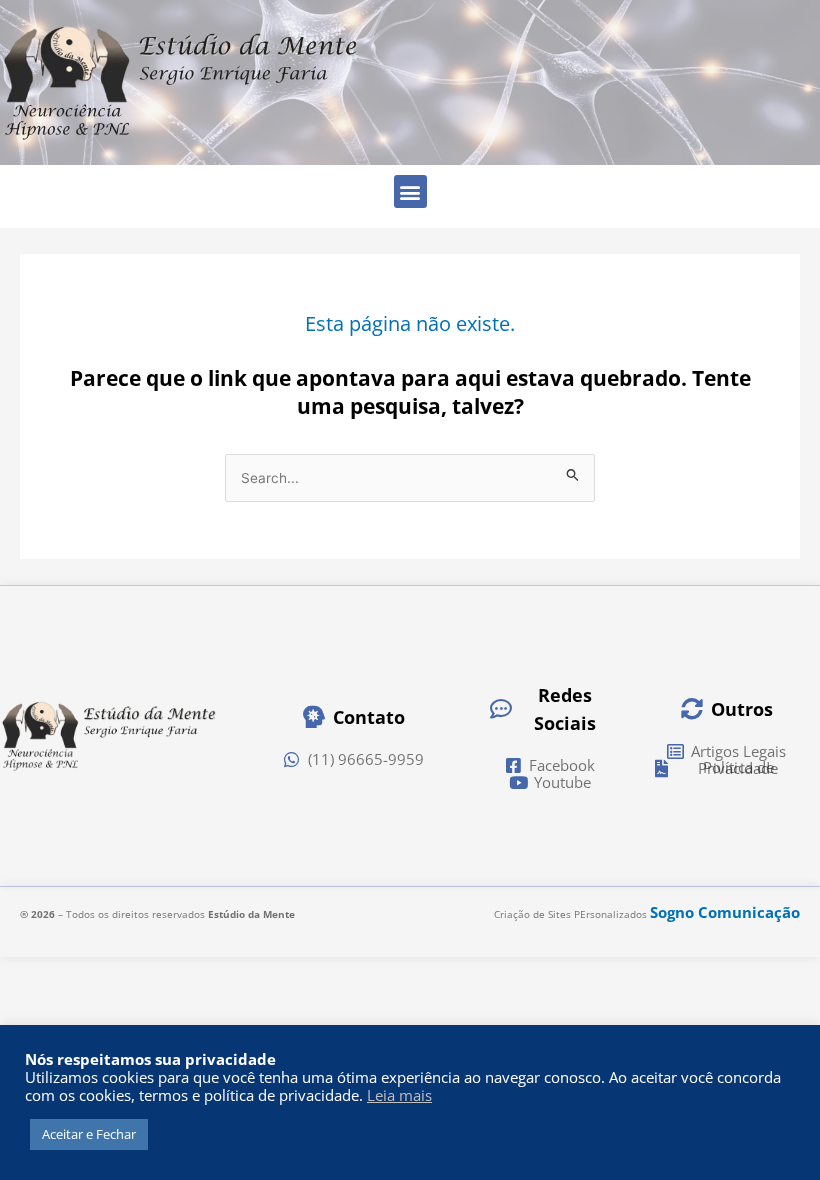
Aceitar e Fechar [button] (89, 1134)
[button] (410, 191)
